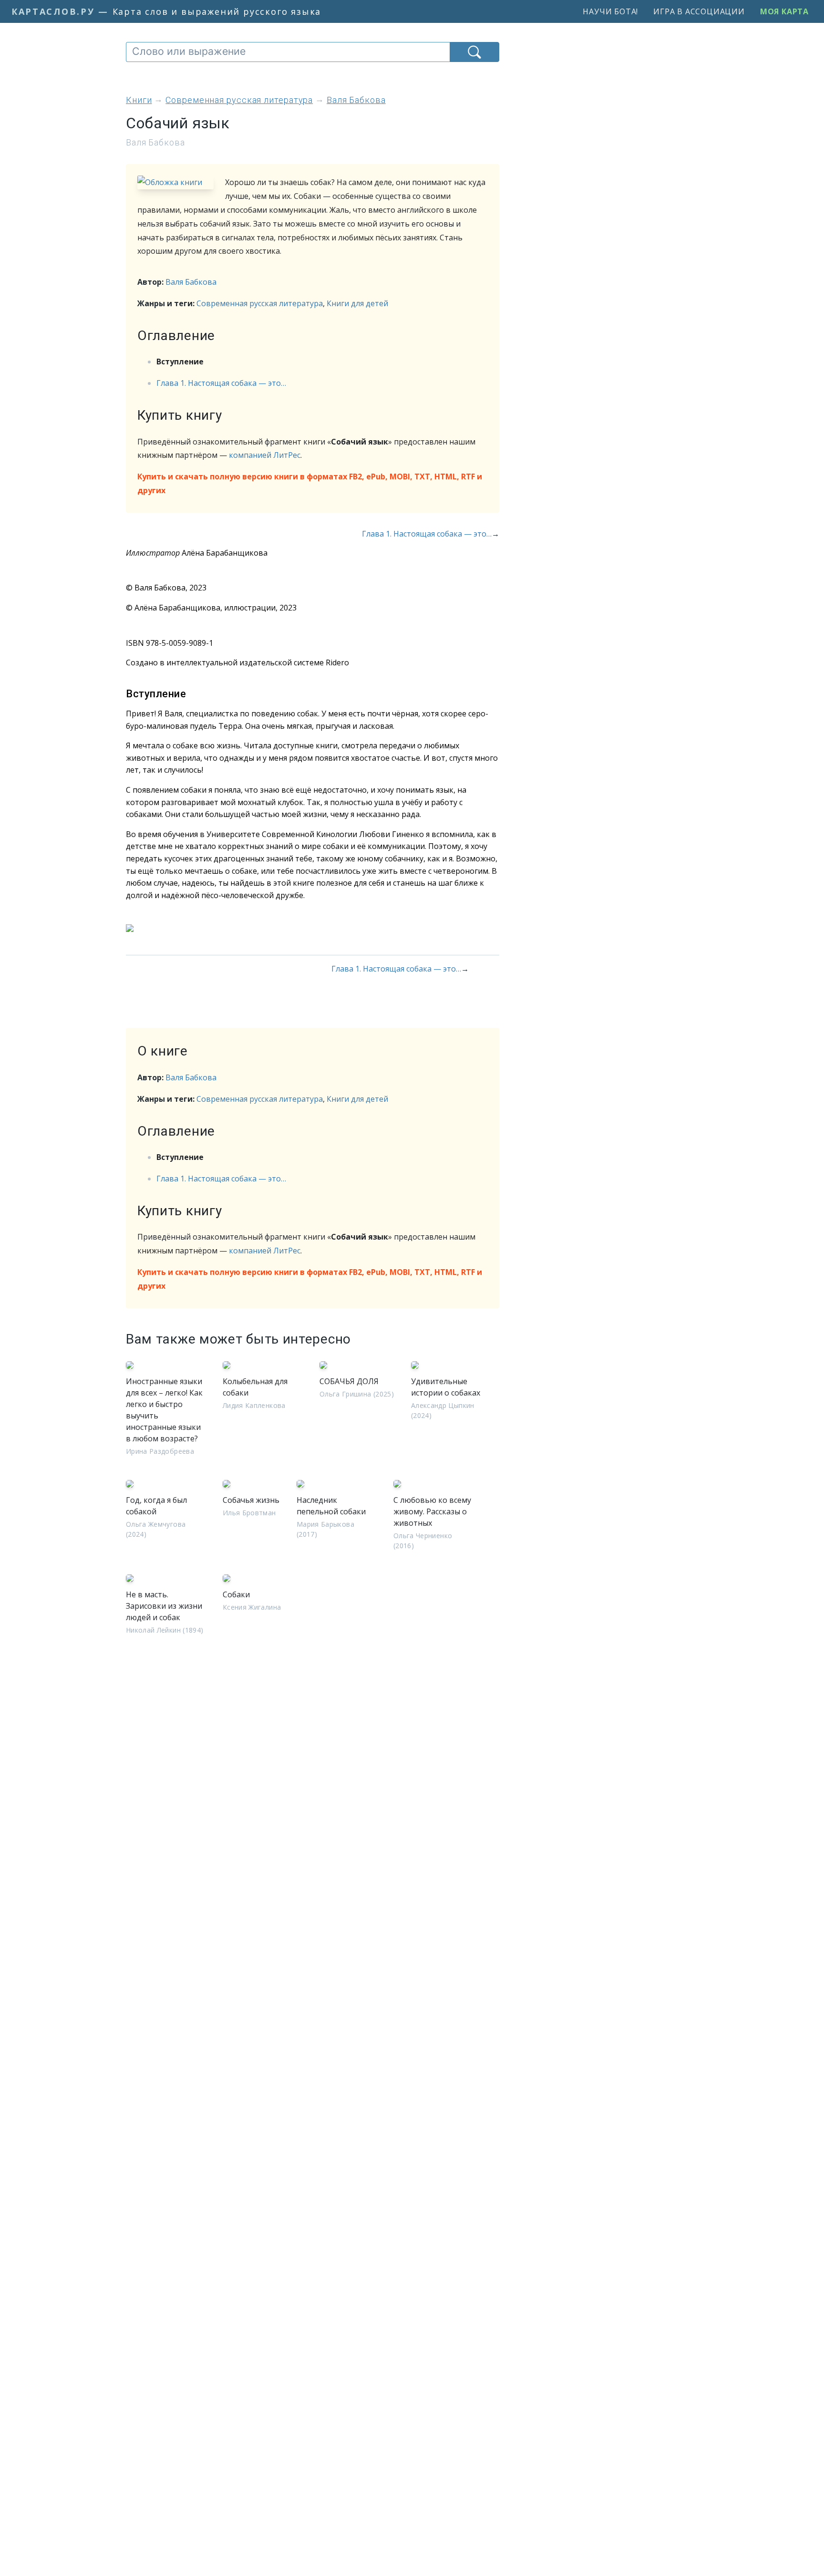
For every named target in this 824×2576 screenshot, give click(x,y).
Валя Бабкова (191, 282)
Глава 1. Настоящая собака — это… (221, 383)
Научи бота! (610, 11)
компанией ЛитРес (265, 455)
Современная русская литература (260, 303)
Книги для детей (357, 303)
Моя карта (784, 11)
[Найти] (474, 52)
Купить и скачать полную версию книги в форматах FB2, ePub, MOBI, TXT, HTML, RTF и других (310, 483)
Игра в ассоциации (699, 11)
